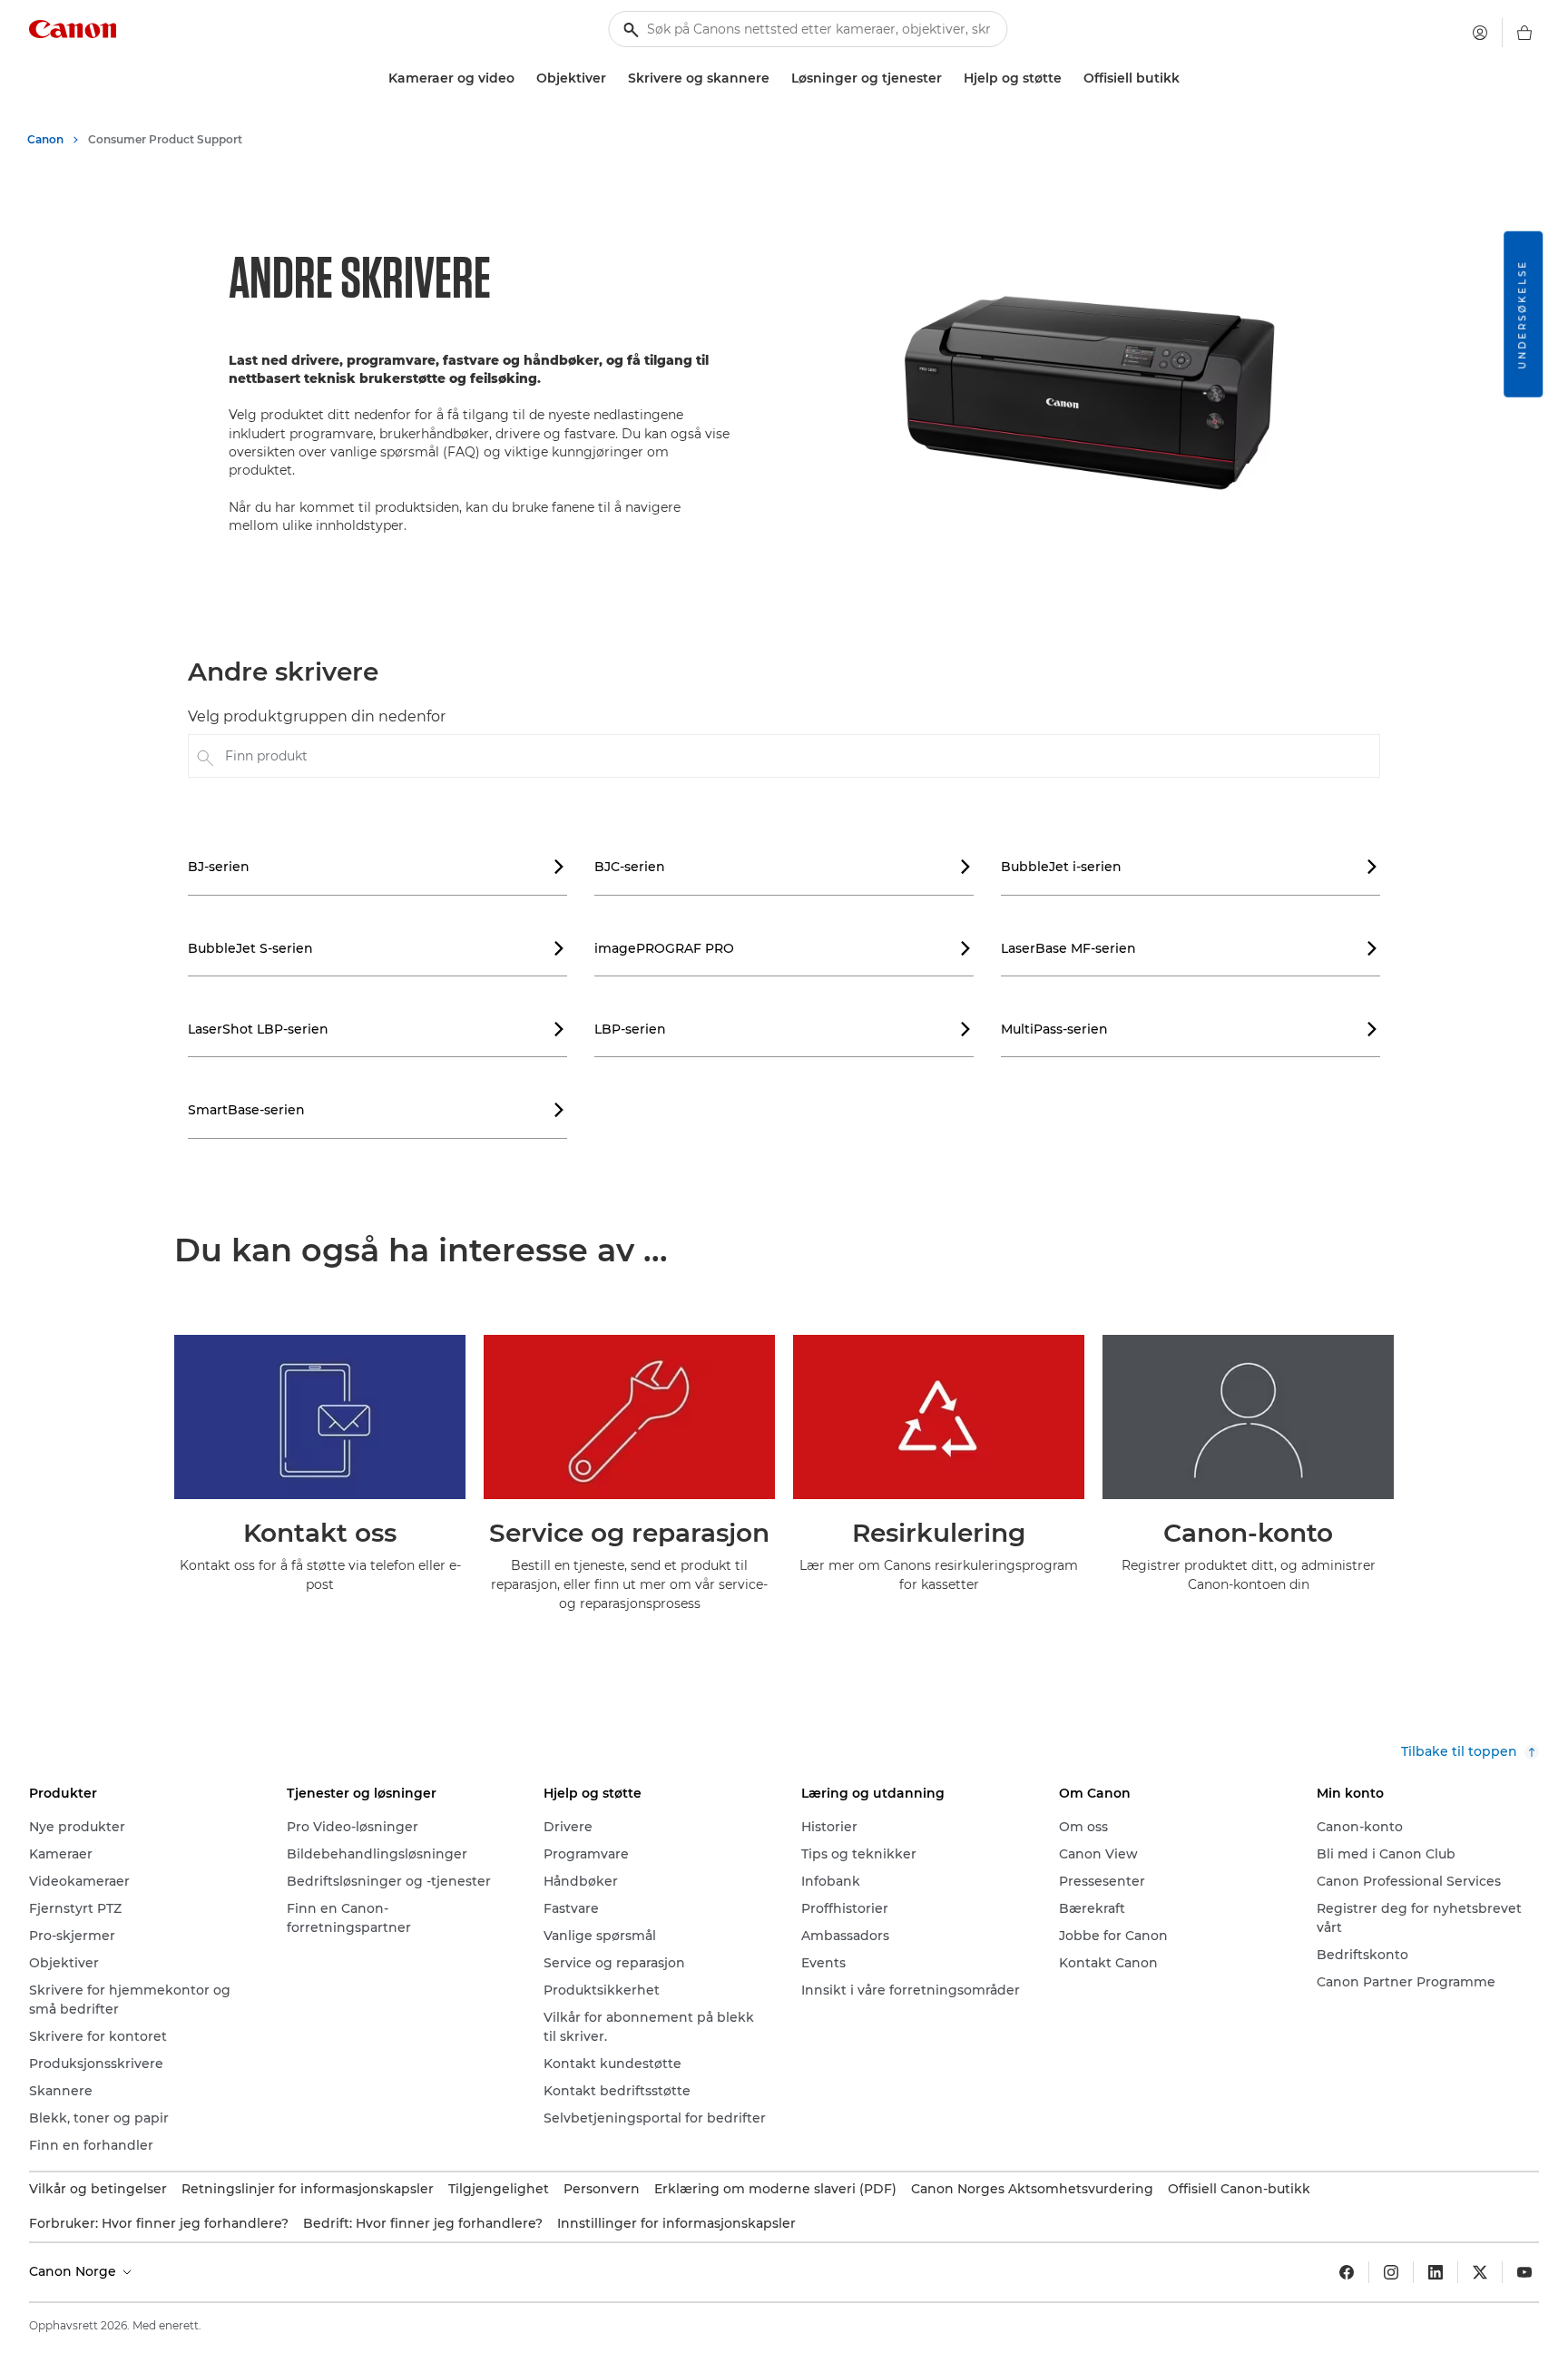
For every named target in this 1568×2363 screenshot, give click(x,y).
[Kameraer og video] (522, 78)
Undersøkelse (1522, 314)
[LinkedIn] (1436, 2272)
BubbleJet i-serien (1190, 867)
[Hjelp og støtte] (1069, 78)
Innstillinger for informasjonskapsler (676, 2223)
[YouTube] (1524, 2272)
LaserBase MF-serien (1190, 948)
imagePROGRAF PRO (783, 948)
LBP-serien (783, 1029)
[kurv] (1524, 33)
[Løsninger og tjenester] (949, 78)
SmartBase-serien (377, 1110)
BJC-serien (783, 867)
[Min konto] (1480, 33)
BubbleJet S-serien (377, 948)
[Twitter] (1480, 2272)
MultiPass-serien (1190, 1029)
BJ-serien (377, 867)
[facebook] (1347, 2272)
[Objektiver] (613, 78)
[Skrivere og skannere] (777, 78)
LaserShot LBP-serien (377, 1029)
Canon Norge (74, 2271)
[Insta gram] (1391, 2272)
